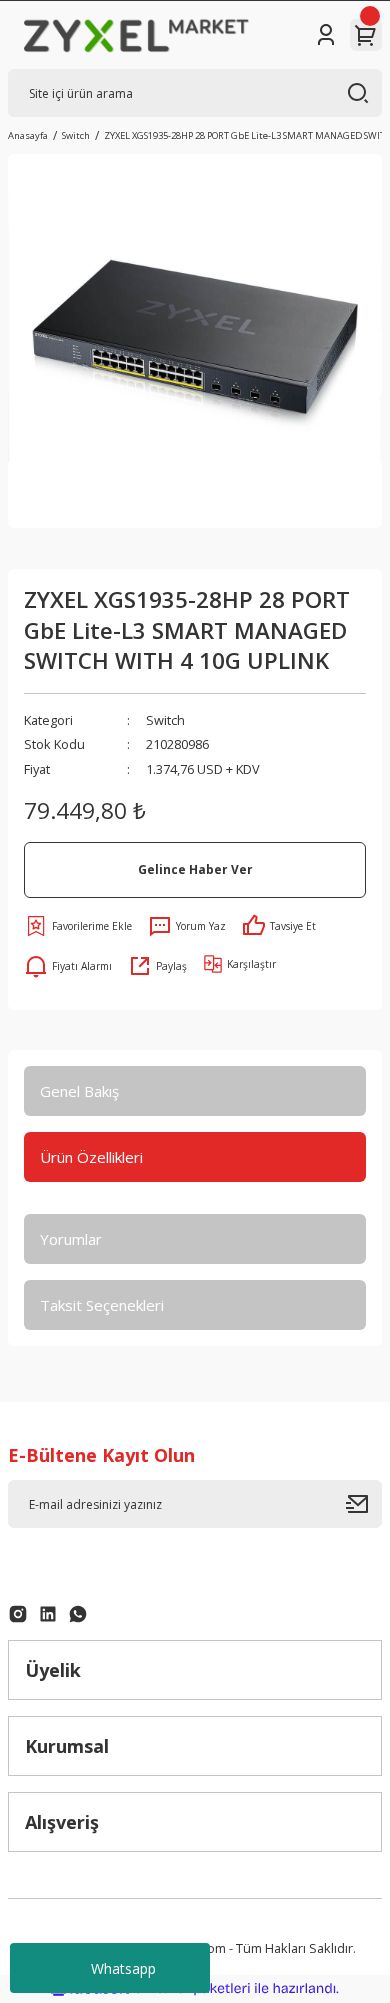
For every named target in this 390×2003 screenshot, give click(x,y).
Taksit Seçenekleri (102, 1305)
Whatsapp (123, 1968)
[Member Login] (326, 35)
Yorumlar (71, 1239)
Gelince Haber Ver (195, 869)
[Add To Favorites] (78, 926)
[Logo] (136, 35)
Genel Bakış (79, 1091)
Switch (165, 720)
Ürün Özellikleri (91, 1157)
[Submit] (364, 1504)
